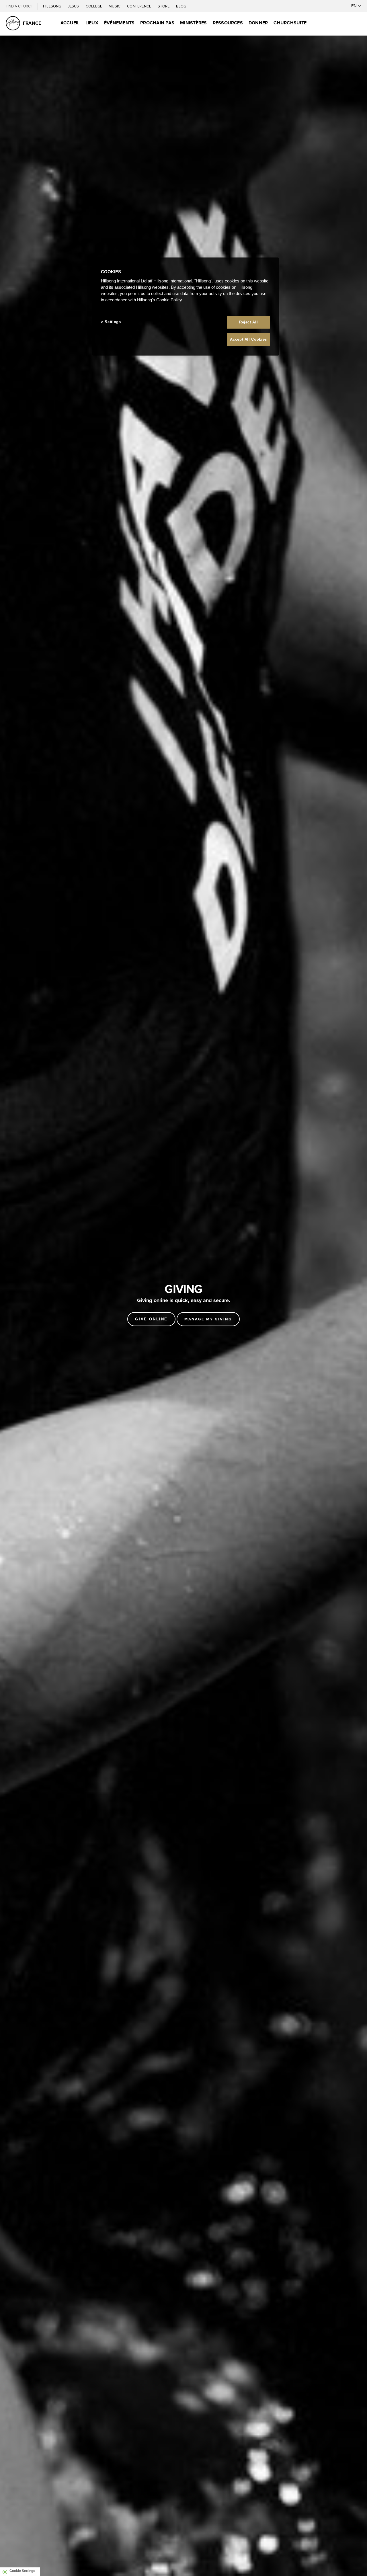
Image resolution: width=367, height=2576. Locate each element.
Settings (113, 322)
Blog (181, 6)
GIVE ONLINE (151, 1319)
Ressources (228, 23)
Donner (258, 23)
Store (164, 6)
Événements (119, 23)
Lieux (92, 23)
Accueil (70, 23)
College (94, 6)
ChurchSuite (290, 23)
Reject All (249, 322)
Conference (139, 6)
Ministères (193, 23)
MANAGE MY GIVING (208, 1319)
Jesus (74, 6)
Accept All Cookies (248, 339)
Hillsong (53, 6)
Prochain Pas (157, 23)
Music (115, 6)
